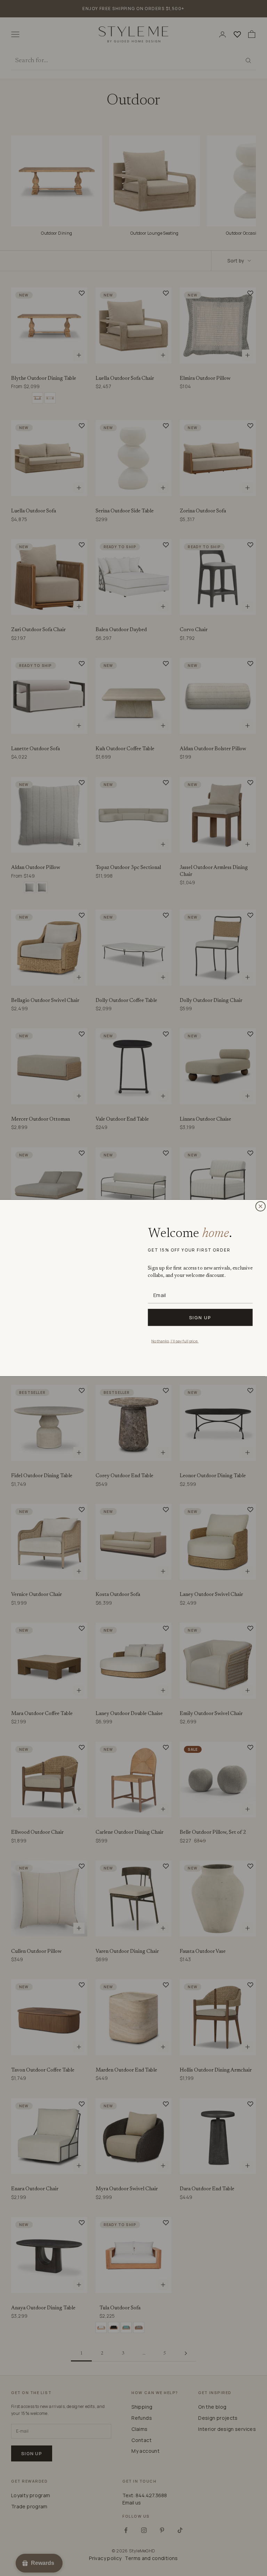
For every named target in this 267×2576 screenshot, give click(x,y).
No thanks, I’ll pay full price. (175, 1341)
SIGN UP (200, 1317)
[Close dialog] (260, 1206)
